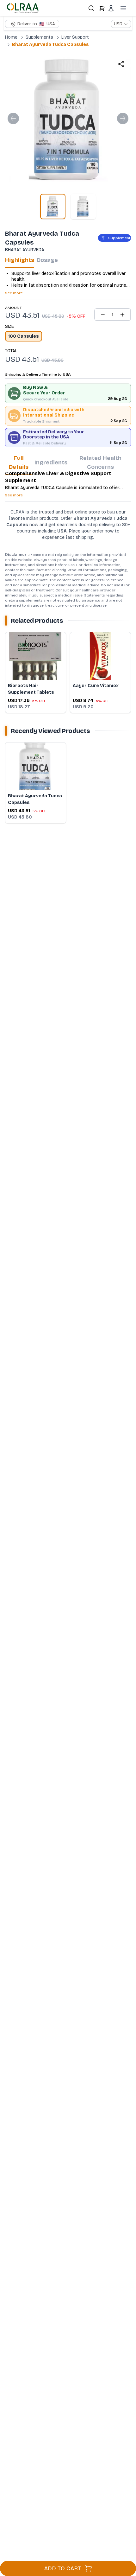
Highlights (20, 260)
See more (14, 293)
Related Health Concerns (100, 462)
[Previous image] (13, 118)
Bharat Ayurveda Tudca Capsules (50, 45)
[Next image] (123, 118)
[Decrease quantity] (103, 315)
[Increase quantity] (122, 315)
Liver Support (75, 37)
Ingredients (51, 462)
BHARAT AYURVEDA (25, 250)
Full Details (19, 462)
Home (11, 37)
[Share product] (121, 64)
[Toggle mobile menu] (123, 8)
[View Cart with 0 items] (102, 8)
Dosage (47, 260)
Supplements (39, 37)
